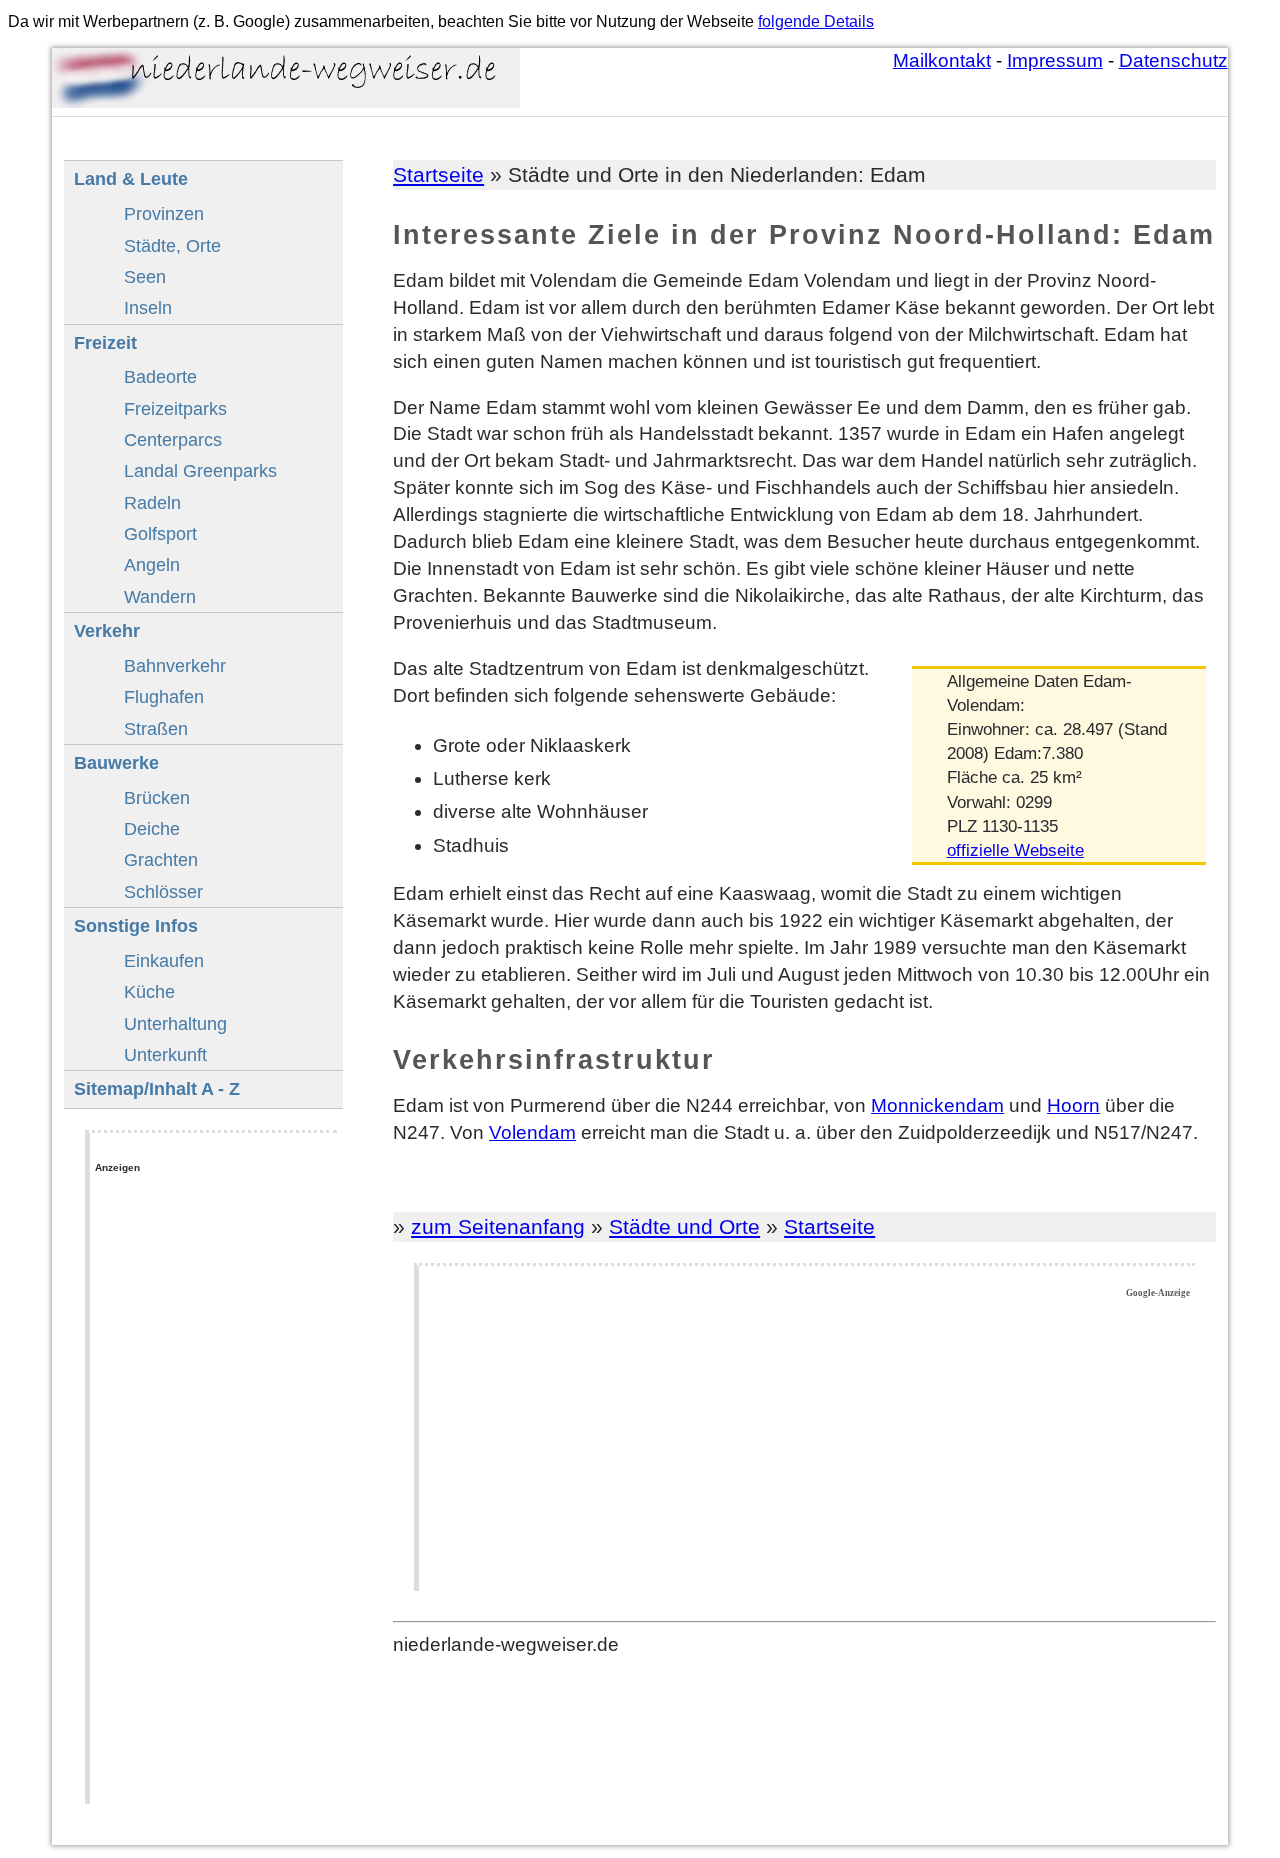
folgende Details (816, 21)
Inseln (148, 307)
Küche (149, 991)
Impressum (1055, 60)
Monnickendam (937, 1105)
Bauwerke (116, 762)
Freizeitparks (175, 408)
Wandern (160, 596)
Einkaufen (164, 960)
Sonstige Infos (136, 925)
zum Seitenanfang (498, 1226)
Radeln (152, 502)
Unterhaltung (175, 1023)
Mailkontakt (942, 60)
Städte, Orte (172, 245)
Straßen (156, 728)
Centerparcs (173, 439)
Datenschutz (1173, 60)
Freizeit (105, 342)
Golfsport (160, 533)
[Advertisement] (807, 1446)
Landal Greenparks (200, 470)
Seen (145, 276)
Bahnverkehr (175, 665)
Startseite (438, 174)
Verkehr (107, 630)
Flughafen (164, 696)
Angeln (152, 564)
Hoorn (1073, 1105)
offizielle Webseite (1015, 850)
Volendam (532, 1132)
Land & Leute (131, 178)
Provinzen (164, 213)
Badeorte (160, 376)
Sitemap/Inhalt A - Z (157, 1088)
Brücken (157, 797)
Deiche (152, 828)
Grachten (161, 859)
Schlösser (163, 891)
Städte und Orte (684, 1226)
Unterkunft (165, 1054)
